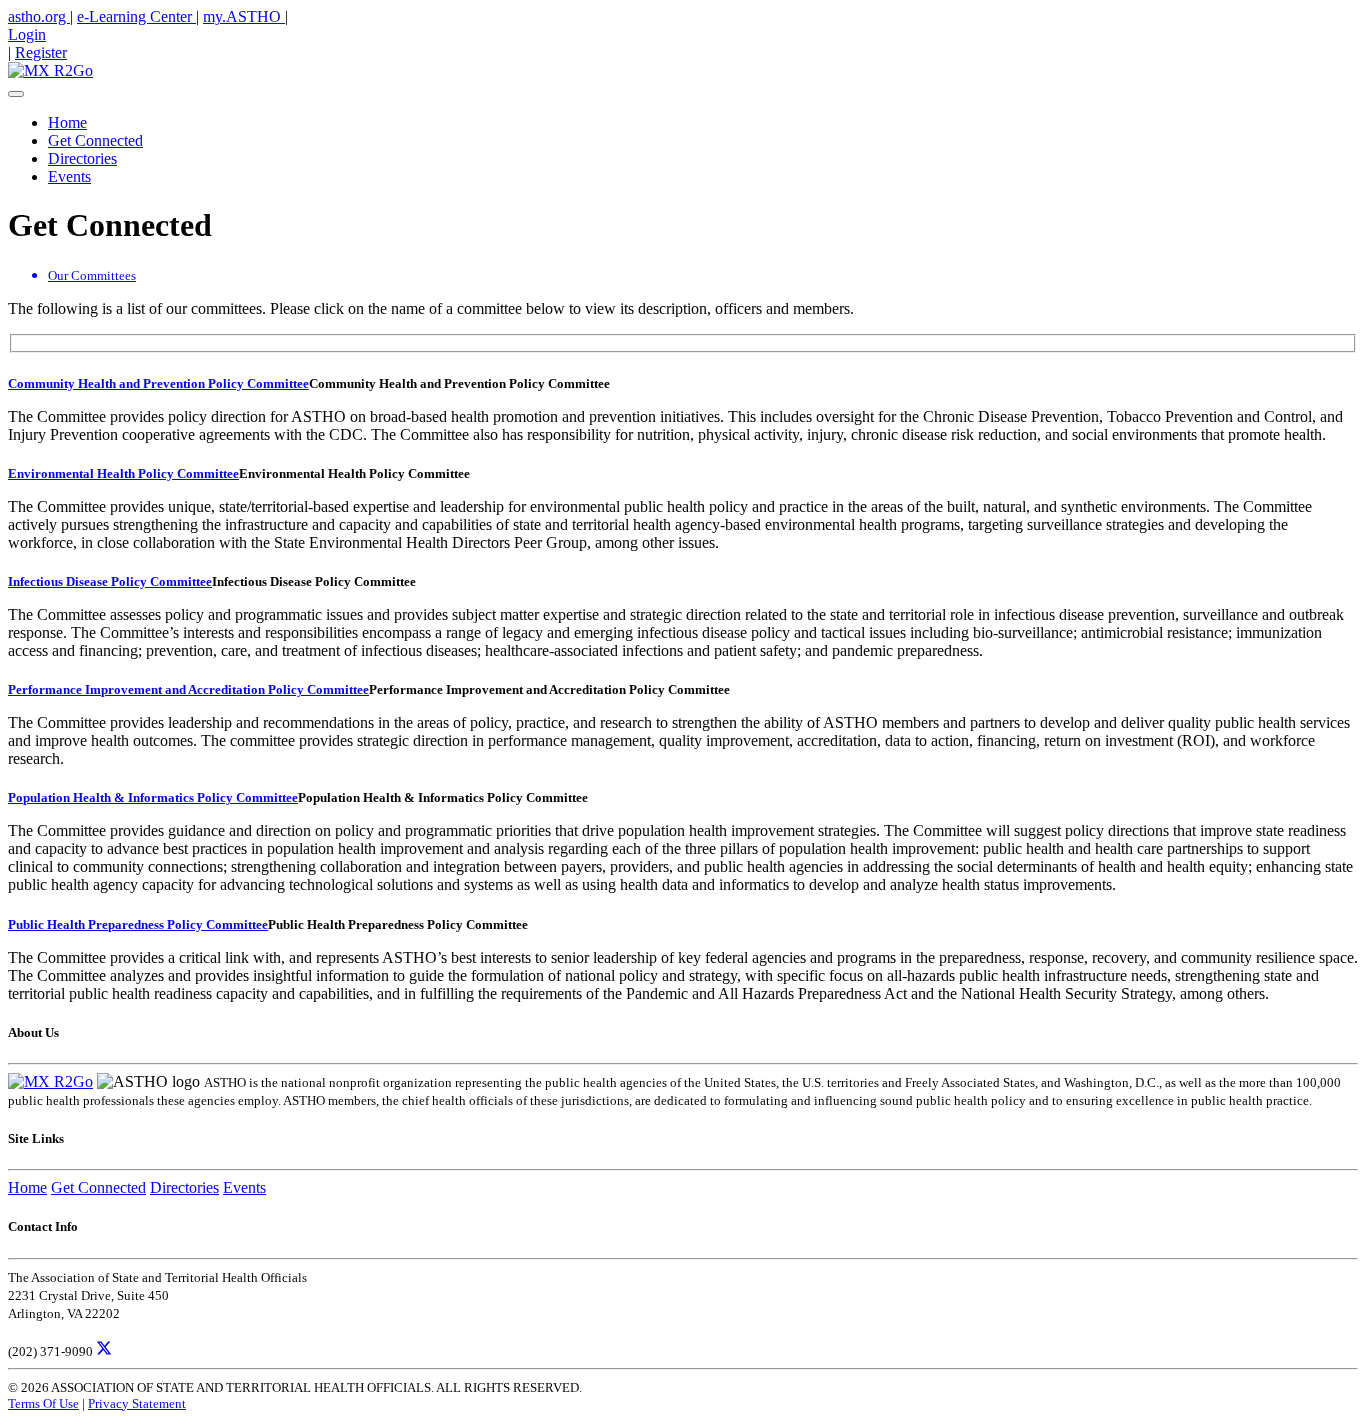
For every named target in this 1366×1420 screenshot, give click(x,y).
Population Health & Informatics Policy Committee (153, 797)
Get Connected (95, 140)
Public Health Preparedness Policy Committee (138, 924)
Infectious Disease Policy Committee (110, 581)
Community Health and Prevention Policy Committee (158, 383)
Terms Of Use (43, 1403)
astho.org (39, 16)
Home (67, 122)
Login (27, 34)
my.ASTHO (244, 16)
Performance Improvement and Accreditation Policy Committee (188, 689)
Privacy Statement (137, 1403)
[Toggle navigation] (16, 94)
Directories (82, 158)
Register (41, 52)
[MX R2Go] (50, 70)
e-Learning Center (136, 16)
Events (69, 176)
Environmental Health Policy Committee (123, 473)
